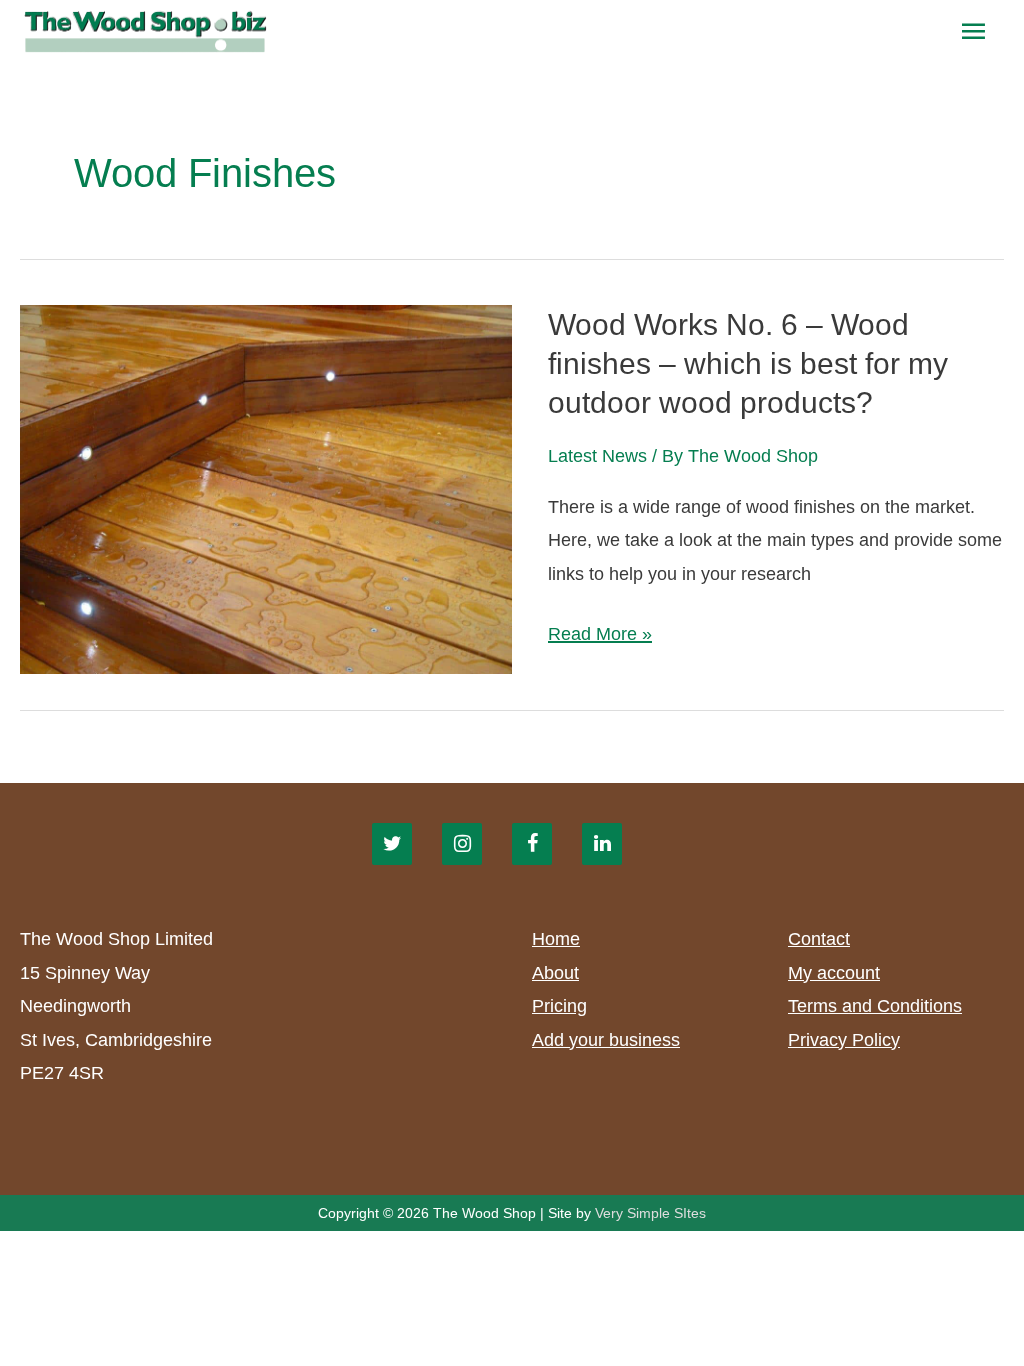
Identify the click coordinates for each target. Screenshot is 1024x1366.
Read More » (600, 637)
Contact (819, 939)
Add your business (606, 1040)
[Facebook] (532, 844)
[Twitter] (392, 844)
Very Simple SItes (650, 1213)
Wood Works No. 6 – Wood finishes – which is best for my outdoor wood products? (748, 363)
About (555, 973)
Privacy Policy (844, 1040)
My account (834, 973)
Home (556, 939)
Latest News (597, 456)
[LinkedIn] (602, 844)
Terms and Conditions (875, 1006)
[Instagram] (462, 844)
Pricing (559, 1006)
